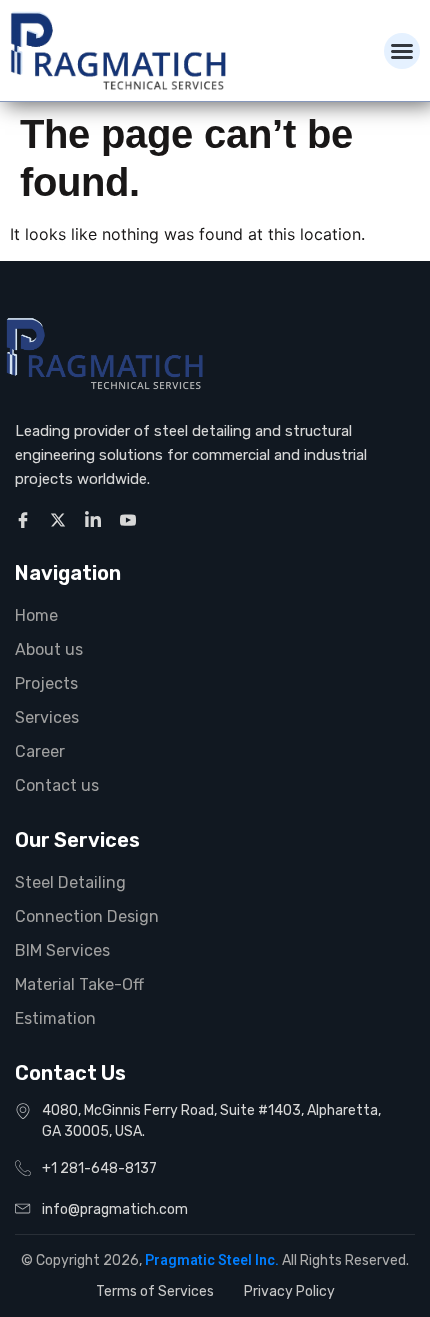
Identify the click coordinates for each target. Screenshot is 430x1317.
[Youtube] (131, 519)
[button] (402, 51)
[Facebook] (26, 519)
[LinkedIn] (96, 519)
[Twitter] (61, 519)
